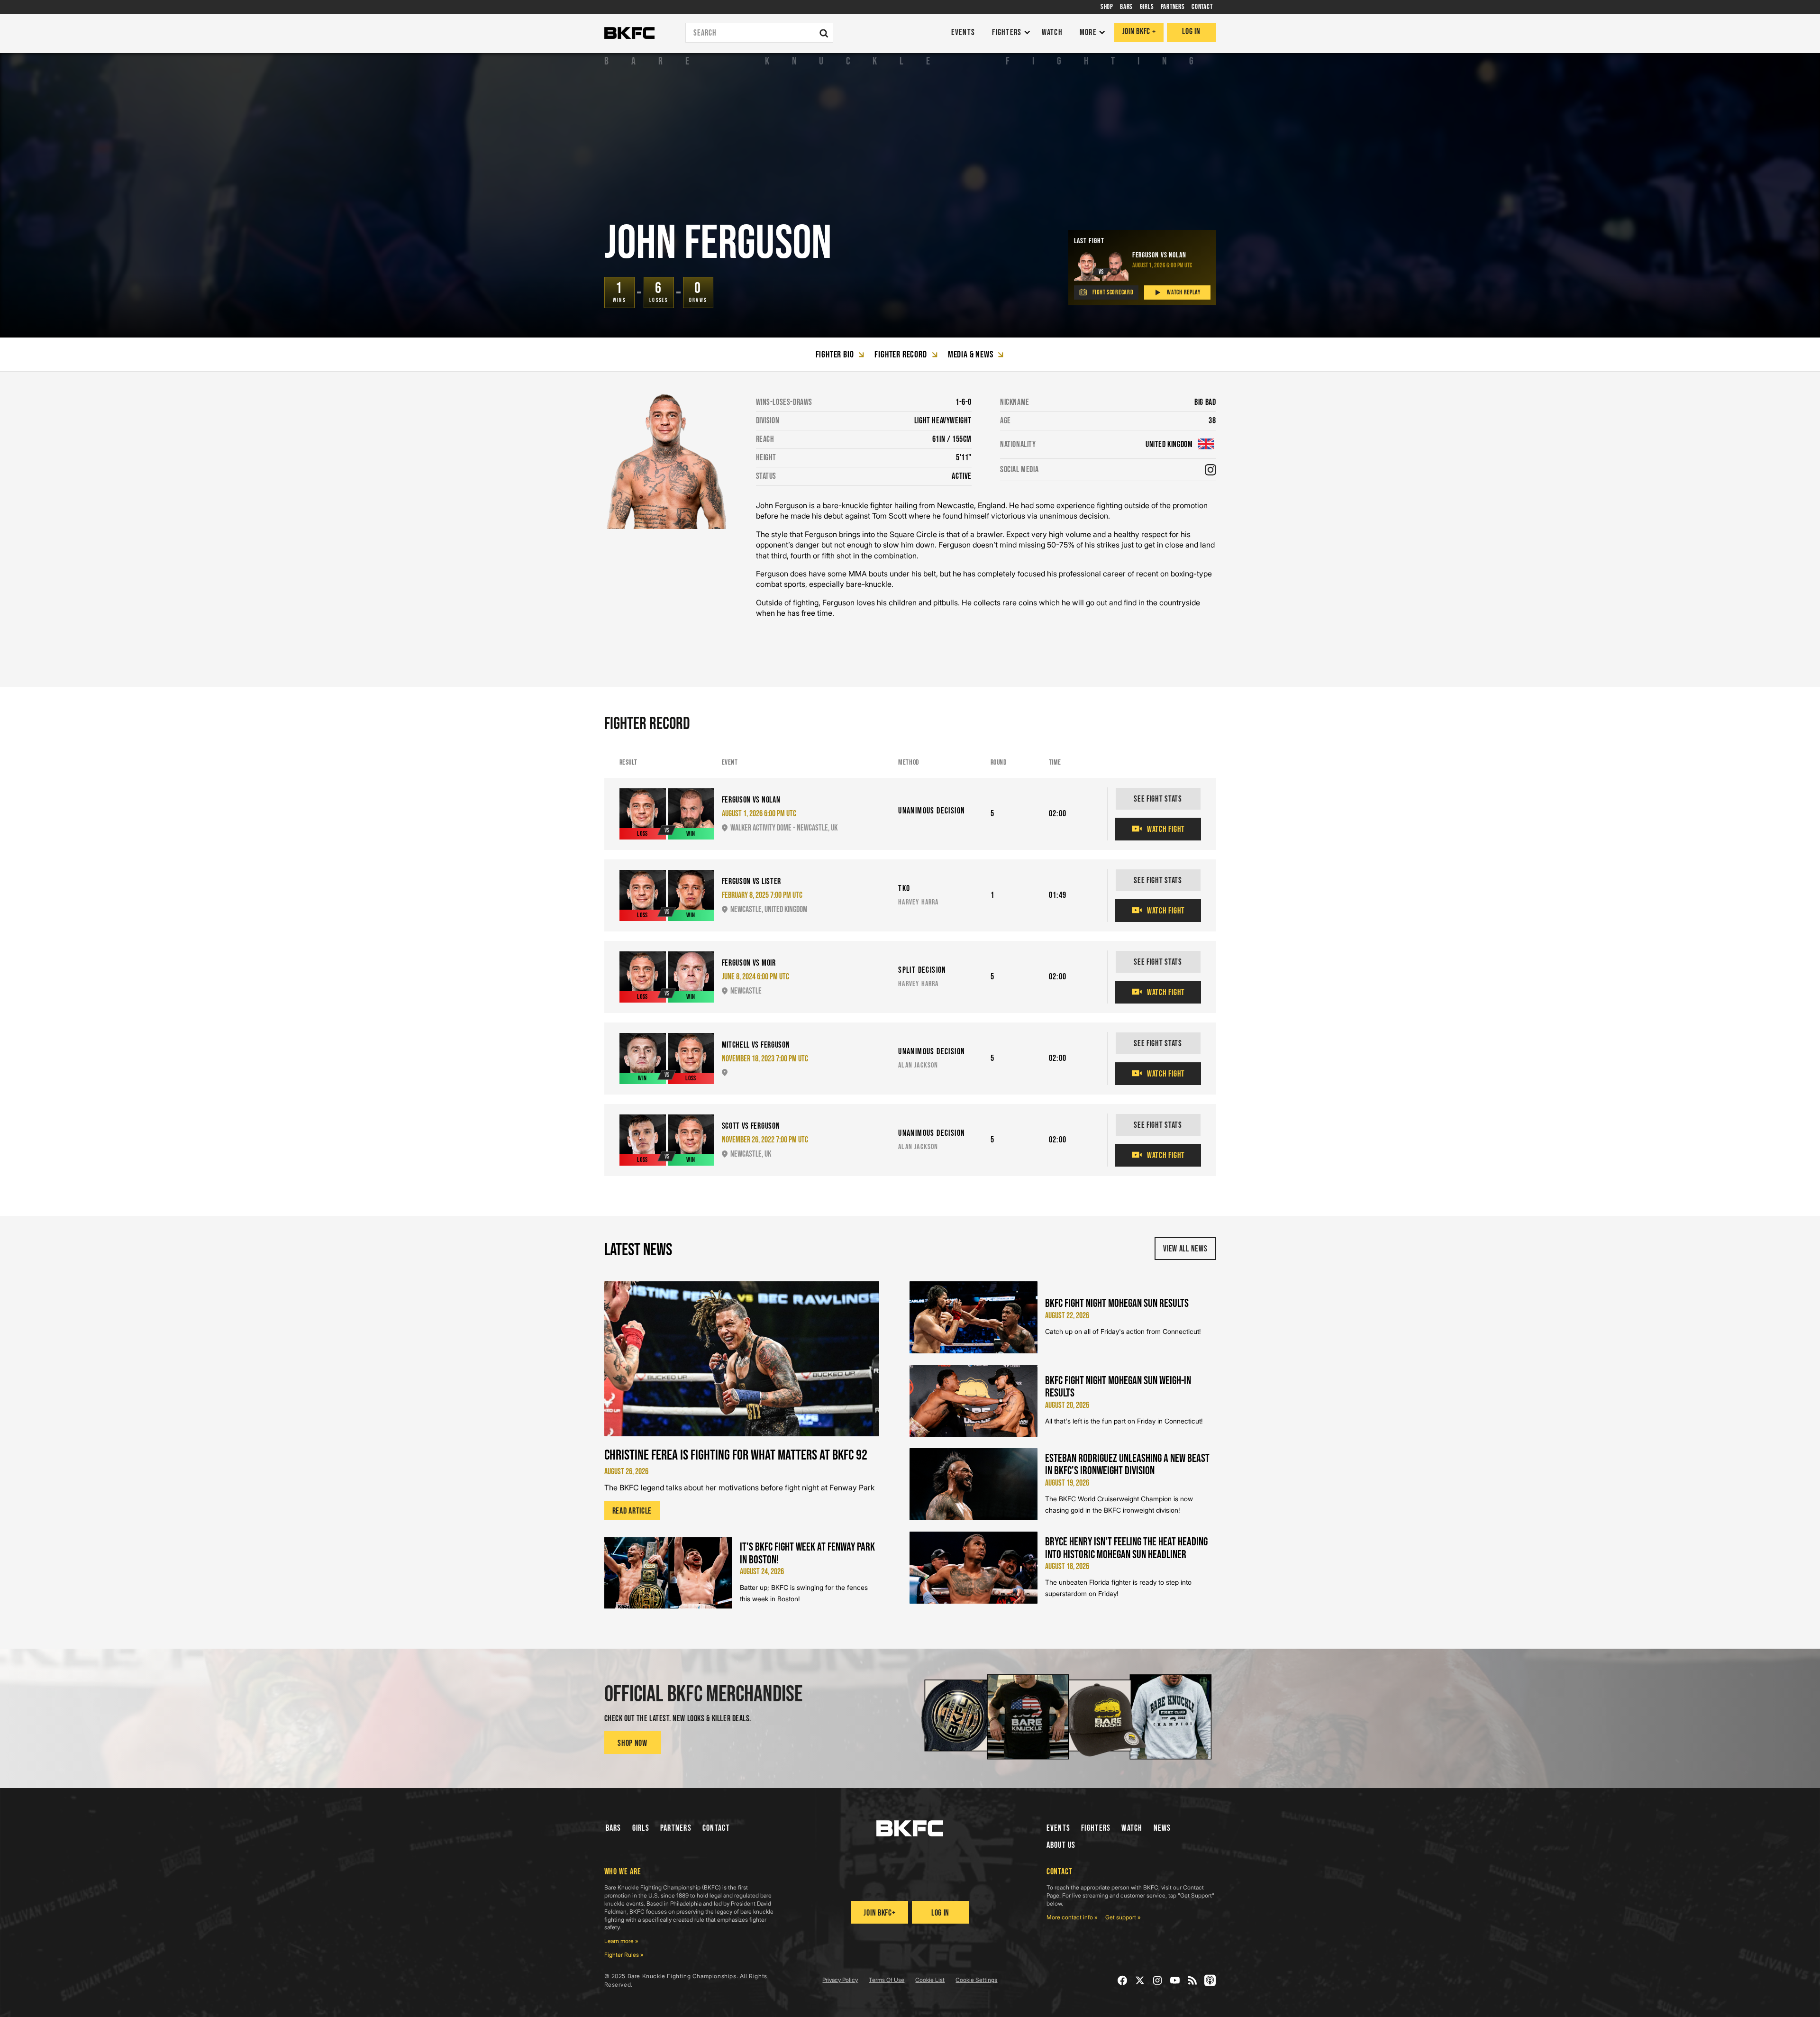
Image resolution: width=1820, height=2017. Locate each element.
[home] (629, 33)
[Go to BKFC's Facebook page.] (1123, 1980)
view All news (1185, 1249)
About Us (1061, 1845)
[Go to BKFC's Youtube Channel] (1175, 1980)
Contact (716, 1828)
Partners (676, 1828)
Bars (614, 1828)
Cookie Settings (976, 1980)
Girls (641, 1828)
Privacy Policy (840, 1980)
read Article (632, 1511)
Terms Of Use (887, 1980)
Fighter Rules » (624, 1955)
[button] (1009, 33)
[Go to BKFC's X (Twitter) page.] (1140, 1980)
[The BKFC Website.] (910, 1828)
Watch (1132, 1828)
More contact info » (1072, 1917)
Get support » (1123, 1917)
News (1162, 1828)
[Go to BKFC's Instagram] (1158, 1980)
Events (1059, 1828)
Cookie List (930, 1980)
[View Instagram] (1210, 470)
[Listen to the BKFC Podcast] (1210, 1980)
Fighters (1096, 1828)
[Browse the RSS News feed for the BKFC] (1193, 1980)
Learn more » (621, 1941)
